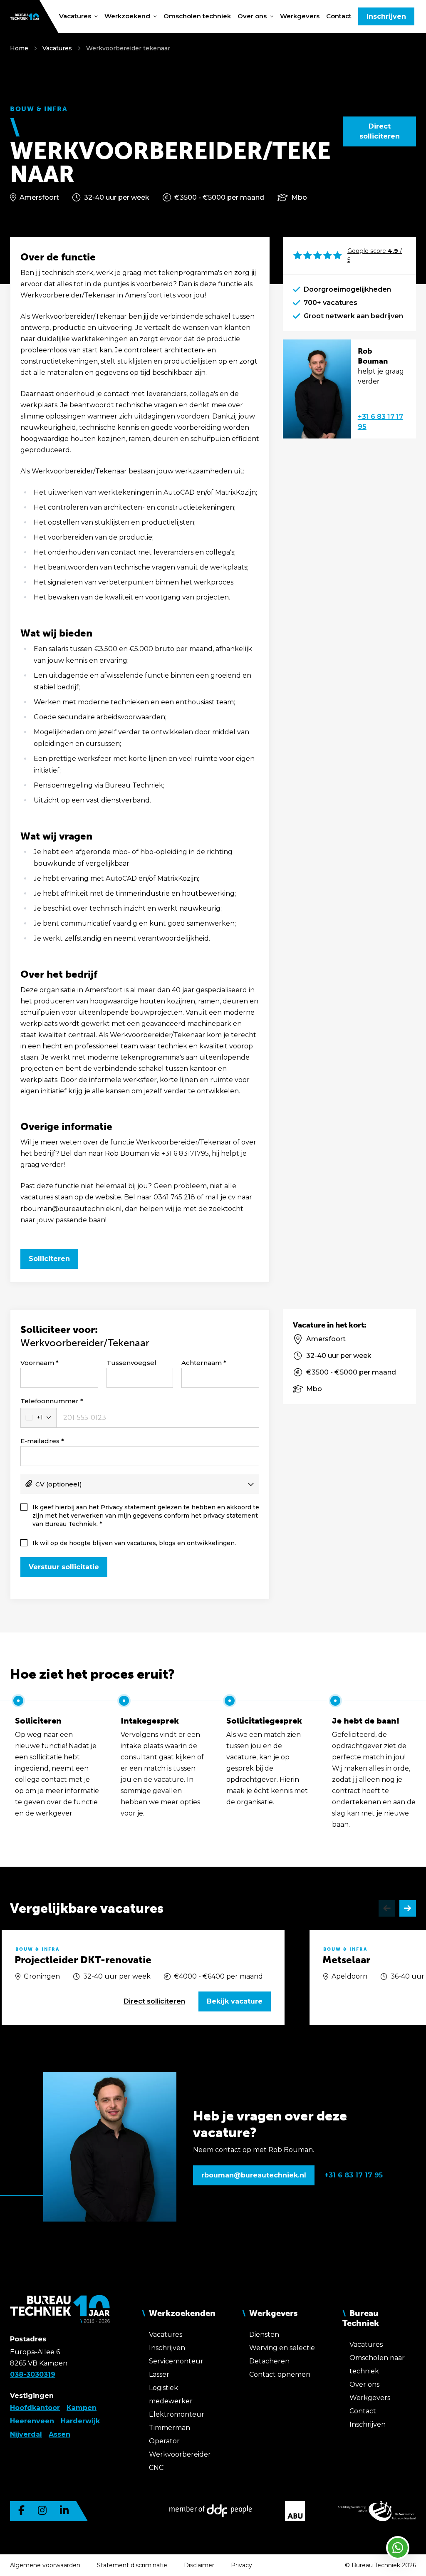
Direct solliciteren (380, 131)
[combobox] (38, 1418)
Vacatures (57, 48)
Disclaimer (199, 2565)
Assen (59, 2434)
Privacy (241, 2565)
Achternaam (202, 1363)
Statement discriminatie (132, 2565)
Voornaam (37, 1363)
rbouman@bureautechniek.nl (254, 2175)
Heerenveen (32, 2421)
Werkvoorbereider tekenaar (128, 48)
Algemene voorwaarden (45, 2565)
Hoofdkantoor (35, 2408)
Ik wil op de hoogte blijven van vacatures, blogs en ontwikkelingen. (134, 1543)
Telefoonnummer (50, 1401)
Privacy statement (128, 1507)
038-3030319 (33, 2374)
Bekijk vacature (235, 2001)
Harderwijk (80, 2421)
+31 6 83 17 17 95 (380, 422)
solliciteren (154, 2001)
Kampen (82, 2408)
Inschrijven (386, 16)
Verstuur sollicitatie (64, 1567)
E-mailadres (40, 1441)
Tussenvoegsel (131, 1363)
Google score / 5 (375, 255)
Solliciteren (49, 1259)
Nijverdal (26, 2434)
